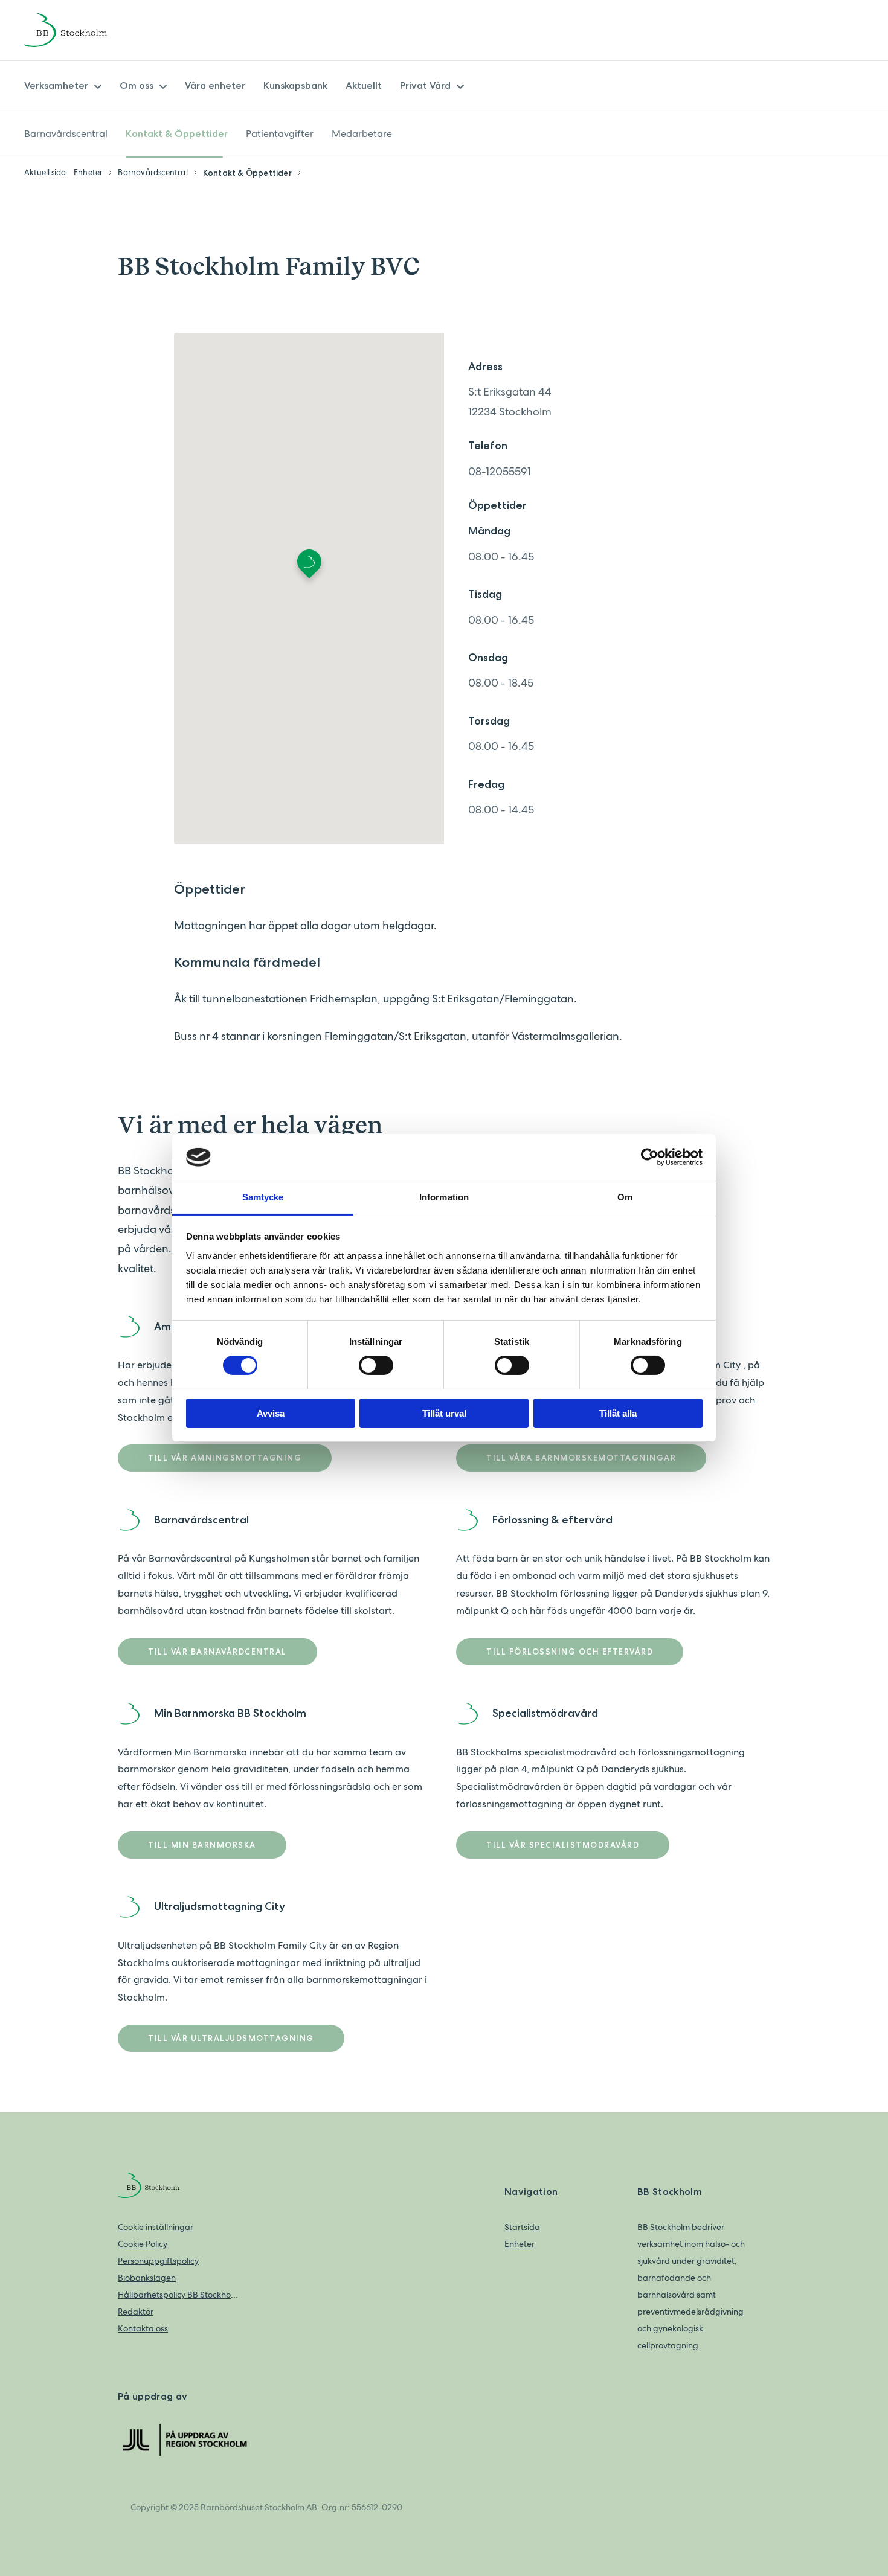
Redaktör (136, 2312)
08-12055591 (500, 471)
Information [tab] (444, 1197)
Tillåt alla (618, 1413)
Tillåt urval (444, 1413)
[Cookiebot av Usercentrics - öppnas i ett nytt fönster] (650, 1157)
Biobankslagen (147, 2278)
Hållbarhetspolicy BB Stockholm (178, 2295)
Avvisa (271, 1413)
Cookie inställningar (156, 2227)
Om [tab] (625, 1197)
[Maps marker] (309, 568)
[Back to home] (82, 30)
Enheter (520, 2244)
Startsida (522, 2227)
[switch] (376, 1365)
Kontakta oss (143, 2328)
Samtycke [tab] (263, 1197)
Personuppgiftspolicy (158, 2261)
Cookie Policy (143, 2244)
